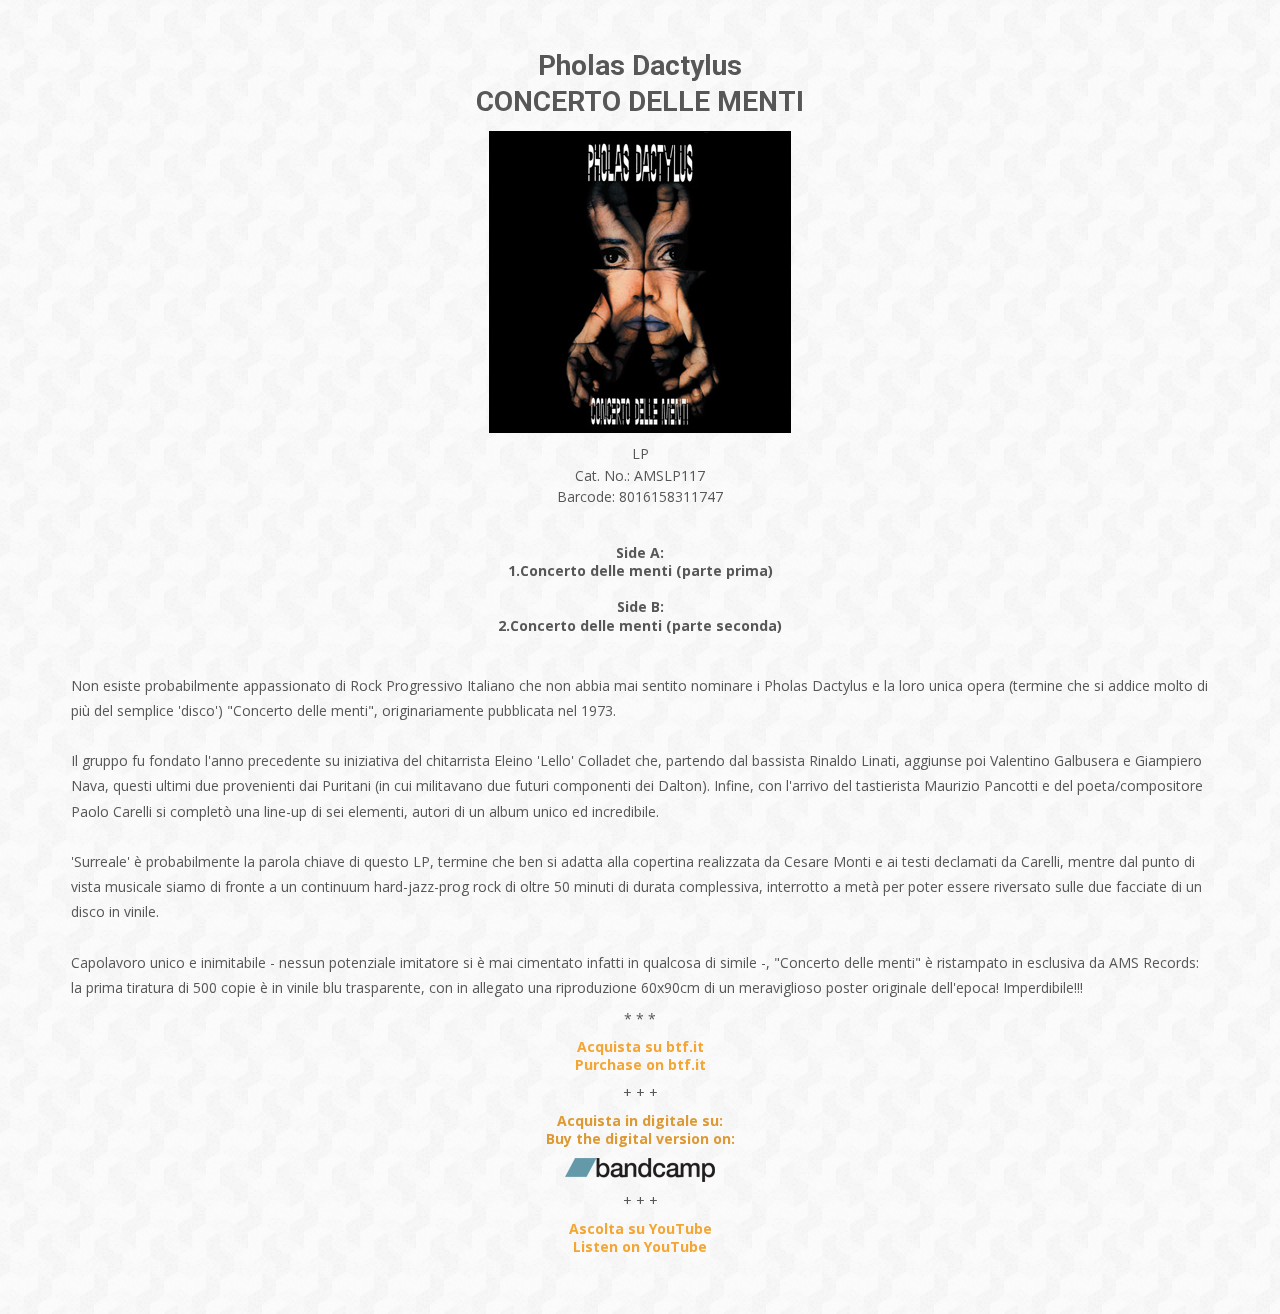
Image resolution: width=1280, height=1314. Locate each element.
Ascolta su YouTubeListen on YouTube (640, 1237)
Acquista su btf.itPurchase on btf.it (640, 1055)
